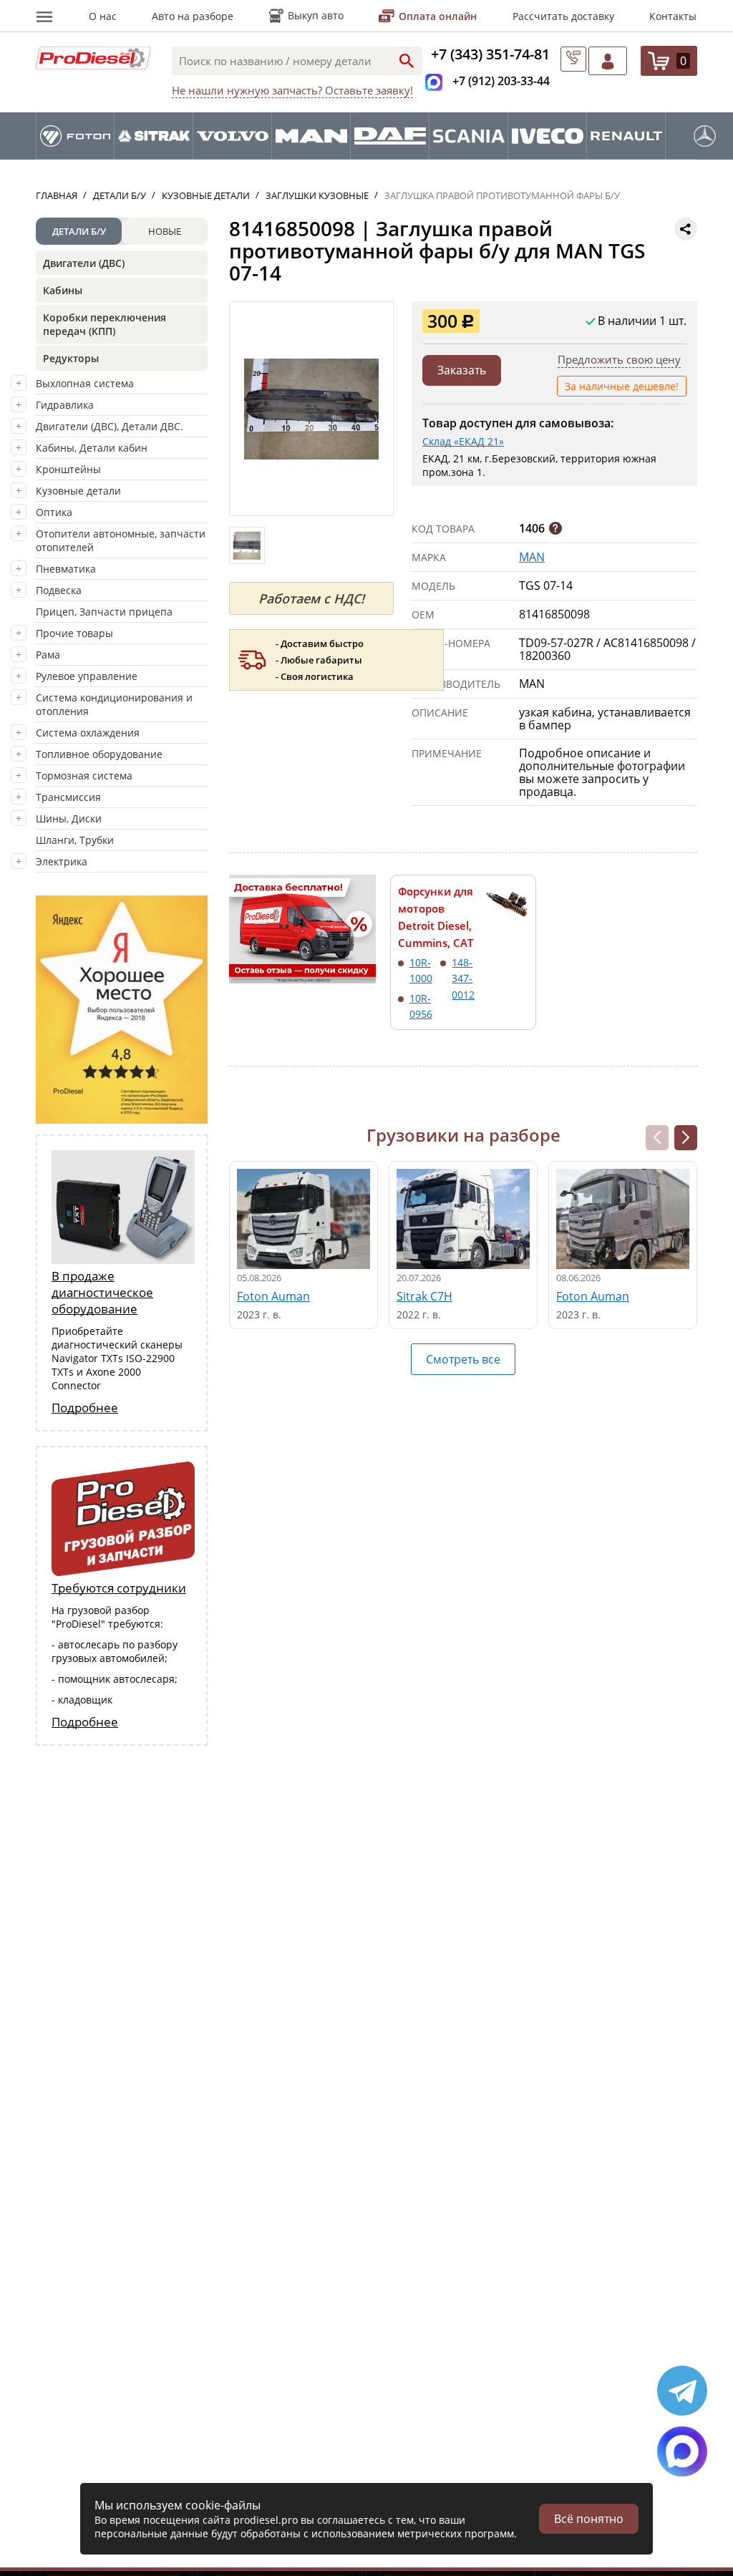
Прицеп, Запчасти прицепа (104, 612)
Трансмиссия (68, 797)
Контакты (673, 16)
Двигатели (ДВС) (84, 263)
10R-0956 (421, 1006)
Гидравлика (65, 405)
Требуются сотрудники (119, 1588)
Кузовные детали (78, 491)
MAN (532, 557)
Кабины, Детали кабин (92, 448)
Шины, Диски (69, 818)
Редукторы (71, 358)
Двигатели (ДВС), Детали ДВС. (110, 426)
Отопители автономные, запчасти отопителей (121, 540)
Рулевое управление (87, 676)
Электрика (62, 861)
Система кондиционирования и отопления (114, 704)
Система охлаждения (88, 733)
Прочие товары (74, 633)
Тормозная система (84, 776)
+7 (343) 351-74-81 (490, 54)
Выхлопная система (85, 383)
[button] (686, 1138)
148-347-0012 (463, 978)
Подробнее (85, 1408)
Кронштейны (68, 469)
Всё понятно (589, 2519)
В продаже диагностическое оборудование (102, 1292)
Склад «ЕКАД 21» (463, 441)
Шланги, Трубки (75, 840)
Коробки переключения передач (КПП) (105, 324)
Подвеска (59, 590)
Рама (48, 655)
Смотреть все (463, 1359)
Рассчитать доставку (563, 16)
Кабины (63, 290)
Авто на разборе (193, 16)
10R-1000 (421, 970)
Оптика (54, 512)
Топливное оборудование (99, 754)
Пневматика (66, 569)
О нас (103, 16)
